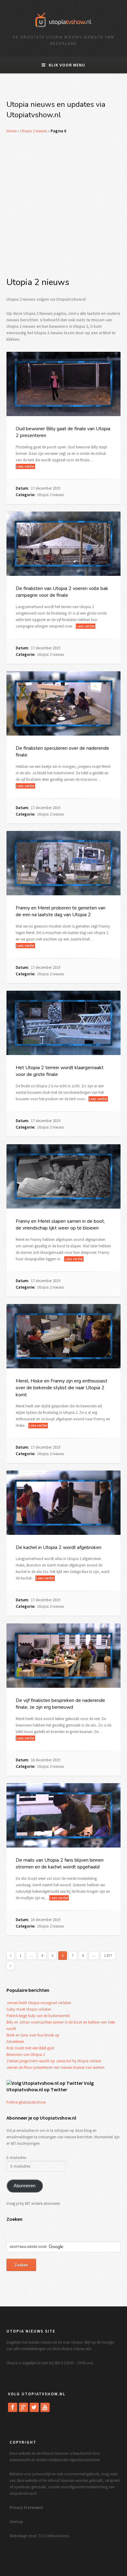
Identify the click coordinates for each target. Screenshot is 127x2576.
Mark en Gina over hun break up (33, 2035)
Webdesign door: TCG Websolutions (39, 2536)
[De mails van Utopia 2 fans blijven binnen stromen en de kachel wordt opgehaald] (64, 1815)
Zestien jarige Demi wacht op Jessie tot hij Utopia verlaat (54, 2061)
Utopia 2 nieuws (34, 131)
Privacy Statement (26, 2508)
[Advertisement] (63, 205)
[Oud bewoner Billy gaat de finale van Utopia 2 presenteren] (64, 384)
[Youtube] (45, 2407)
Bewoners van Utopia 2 (26, 2054)
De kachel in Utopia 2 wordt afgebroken (59, 1547)
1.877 (108, 1955)
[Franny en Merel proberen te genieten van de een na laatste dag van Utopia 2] (64, 863)
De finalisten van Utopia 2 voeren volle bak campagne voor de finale (62, 592)
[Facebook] (13, 2407)
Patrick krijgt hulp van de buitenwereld (38, 2016)
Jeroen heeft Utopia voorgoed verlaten (39, 2003)
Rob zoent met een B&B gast (30, 2048)
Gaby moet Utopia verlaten (29, 2009)
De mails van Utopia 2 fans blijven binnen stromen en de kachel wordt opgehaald (60, 1864)
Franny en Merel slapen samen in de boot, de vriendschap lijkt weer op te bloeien (60, 1225)
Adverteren (15, 2042)
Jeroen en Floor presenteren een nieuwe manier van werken (55, 2067)
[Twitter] (34, 2407)
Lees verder (25, 466)
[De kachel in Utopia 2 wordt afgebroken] (64, 1503)
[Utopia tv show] (63, 29)
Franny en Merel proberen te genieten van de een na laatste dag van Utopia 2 (61, 911)
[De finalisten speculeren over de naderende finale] (64, 703)
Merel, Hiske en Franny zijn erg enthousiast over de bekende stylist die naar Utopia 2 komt (61, 1388)
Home (12, 131)
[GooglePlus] (23, 2407)
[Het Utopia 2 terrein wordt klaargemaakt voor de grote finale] (64, 1023)
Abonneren (25, 2186)
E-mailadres (16, 2158)
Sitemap (16, 2522)
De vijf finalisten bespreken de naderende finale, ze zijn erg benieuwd (60, 1704)
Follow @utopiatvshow (26, 2102)
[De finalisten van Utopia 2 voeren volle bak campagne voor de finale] (64, 544)
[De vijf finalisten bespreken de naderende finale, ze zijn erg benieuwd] (64, 1655)
